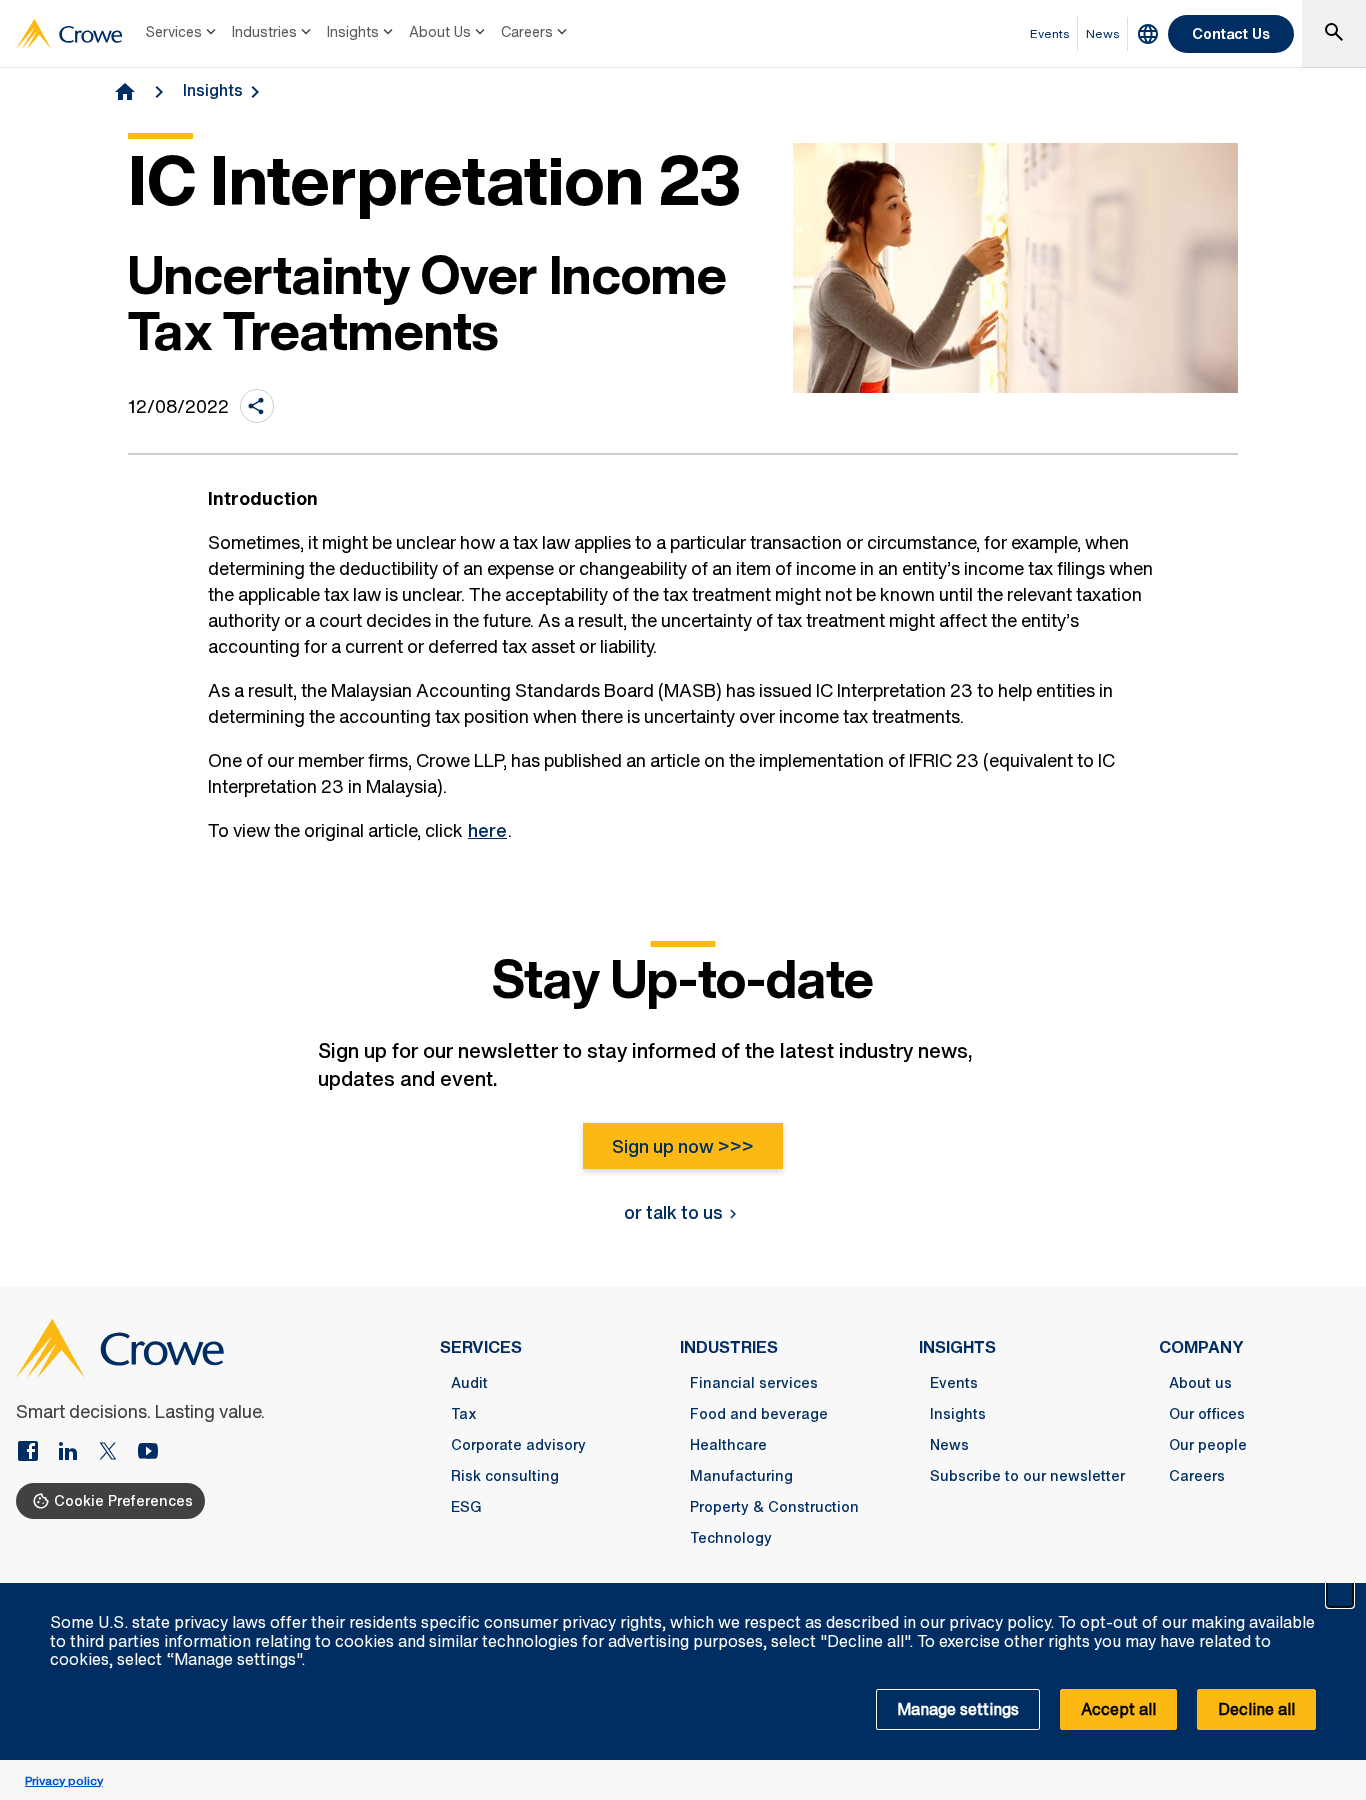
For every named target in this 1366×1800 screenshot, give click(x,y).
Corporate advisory (518, 1445)
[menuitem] (183, 34)
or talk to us (673, 1212)
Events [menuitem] (1050, 33)
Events (954, 1383)
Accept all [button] (1118, 1709)
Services (174, 31)
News (949, 1445)
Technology (731, 1538)
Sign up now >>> (683, 1146)
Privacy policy (64, 1780)
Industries (264, 31)
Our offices (1207, 1414)
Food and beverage (759, 1414)
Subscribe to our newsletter (1027, 1476)
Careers (527, 31)
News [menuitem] (1103, 33)
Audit (469, 1383)
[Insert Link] (36, 1453)
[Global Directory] (1148, 34)
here (487, 830)
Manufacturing (741, 1476)
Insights (353, 31)
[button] (1340, 1594)
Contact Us (1231, 33)
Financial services (754, 1383)
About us (1200, 1383)
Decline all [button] (1256, 1709)
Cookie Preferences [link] (123, 1500)
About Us (440, 31)
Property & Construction (774, 1507)
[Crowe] (69, 34)
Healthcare (728, 1445)
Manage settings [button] (958, 1709)
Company (1201, 1347)
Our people (1208, 1445)
